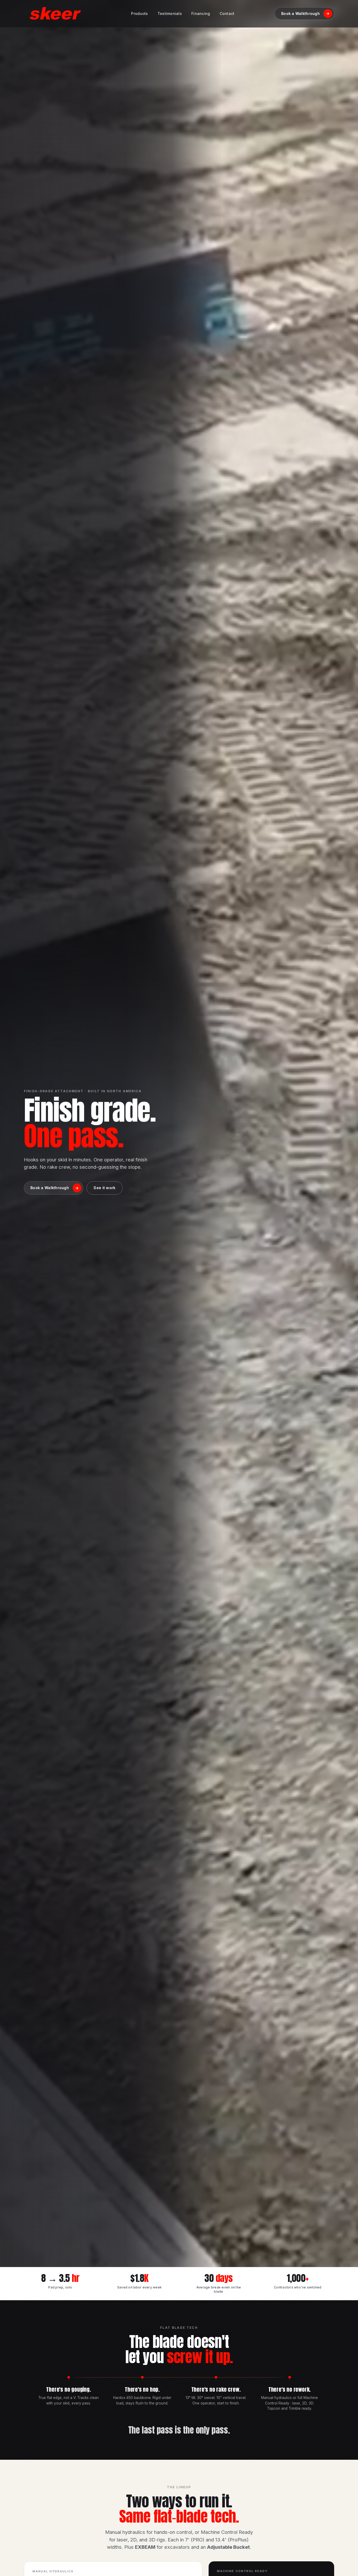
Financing (201, 13)
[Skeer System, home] (55, 14)
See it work (104, 1188)
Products (139, 13)
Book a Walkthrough (305, 13)
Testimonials (170, 13)
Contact (227, 13)
